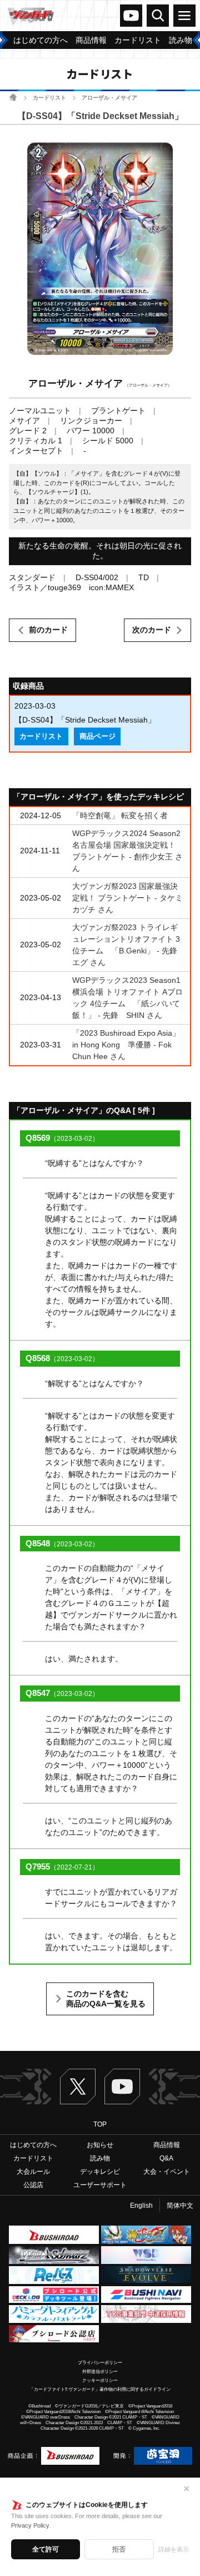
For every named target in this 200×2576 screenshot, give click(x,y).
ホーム (13, 97)
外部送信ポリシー (100, 2372)
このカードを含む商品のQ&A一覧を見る (106, 1999)
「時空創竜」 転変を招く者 (120, 815)
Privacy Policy (30, 2525)
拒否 (119, 2549)
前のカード (48, 630)
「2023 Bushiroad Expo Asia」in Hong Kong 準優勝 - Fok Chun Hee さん (126, 1045)
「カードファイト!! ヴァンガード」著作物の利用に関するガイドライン (100, 2389)
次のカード (152, 630)
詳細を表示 (174, 2549)
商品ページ (97, 736)
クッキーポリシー (100, 2380)
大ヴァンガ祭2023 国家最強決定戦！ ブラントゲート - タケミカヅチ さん (127, 898)
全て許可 (46, 2549)
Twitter (78, 2086)
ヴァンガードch (131, 16)
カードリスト (49, 98)
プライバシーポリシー (100, 2363)
